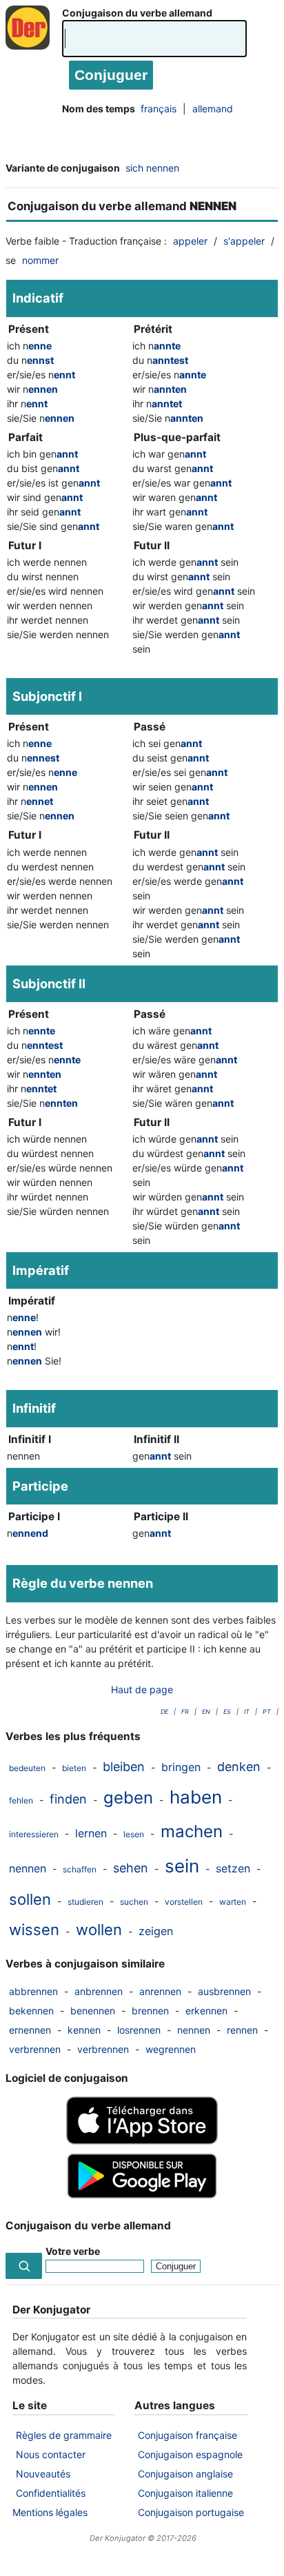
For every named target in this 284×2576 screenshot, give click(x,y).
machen (192, 1831)
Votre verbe (73, 2251)
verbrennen (35, 2049)
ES (227, 1711)
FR (185, 1711)
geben (128, 1798)
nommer (40, 260)
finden (68, 1799)
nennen (28, 1868)
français (159, 109)
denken (239, 1767)
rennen (242, 2030)
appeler (190, 241)
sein (182, 1866)
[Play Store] (142, 2197)
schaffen (80, 1869)
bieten (74, 1768)
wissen (34, 1930)
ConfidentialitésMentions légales (50, 2503)
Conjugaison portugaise (191, 2512)
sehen (131, 1868)
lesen (134, 1834)
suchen (134, 1902)
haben (196, 1797)
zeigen (156, 1931)
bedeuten (27, 1768)
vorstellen (184, 1902)
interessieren (34, 1834)
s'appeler (244, 241)
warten (233, 1902)
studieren (85, 1902)
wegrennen (171, 2049)
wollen (99, 1930)
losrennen (139, 2030)
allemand (213, 109)
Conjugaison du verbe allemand (137, 13)
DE (164, 1711)
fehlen (21, 1800)
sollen (30, 1899)
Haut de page (142, 1689)
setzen (233, 1868)
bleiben (124, 1767)
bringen (181, 1767)
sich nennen (152, 168)
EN (206, 1711)
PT (267, 1711)
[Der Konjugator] (31, 41)
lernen (91, 1833)
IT (247, 1711)
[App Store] (142, 2141)
